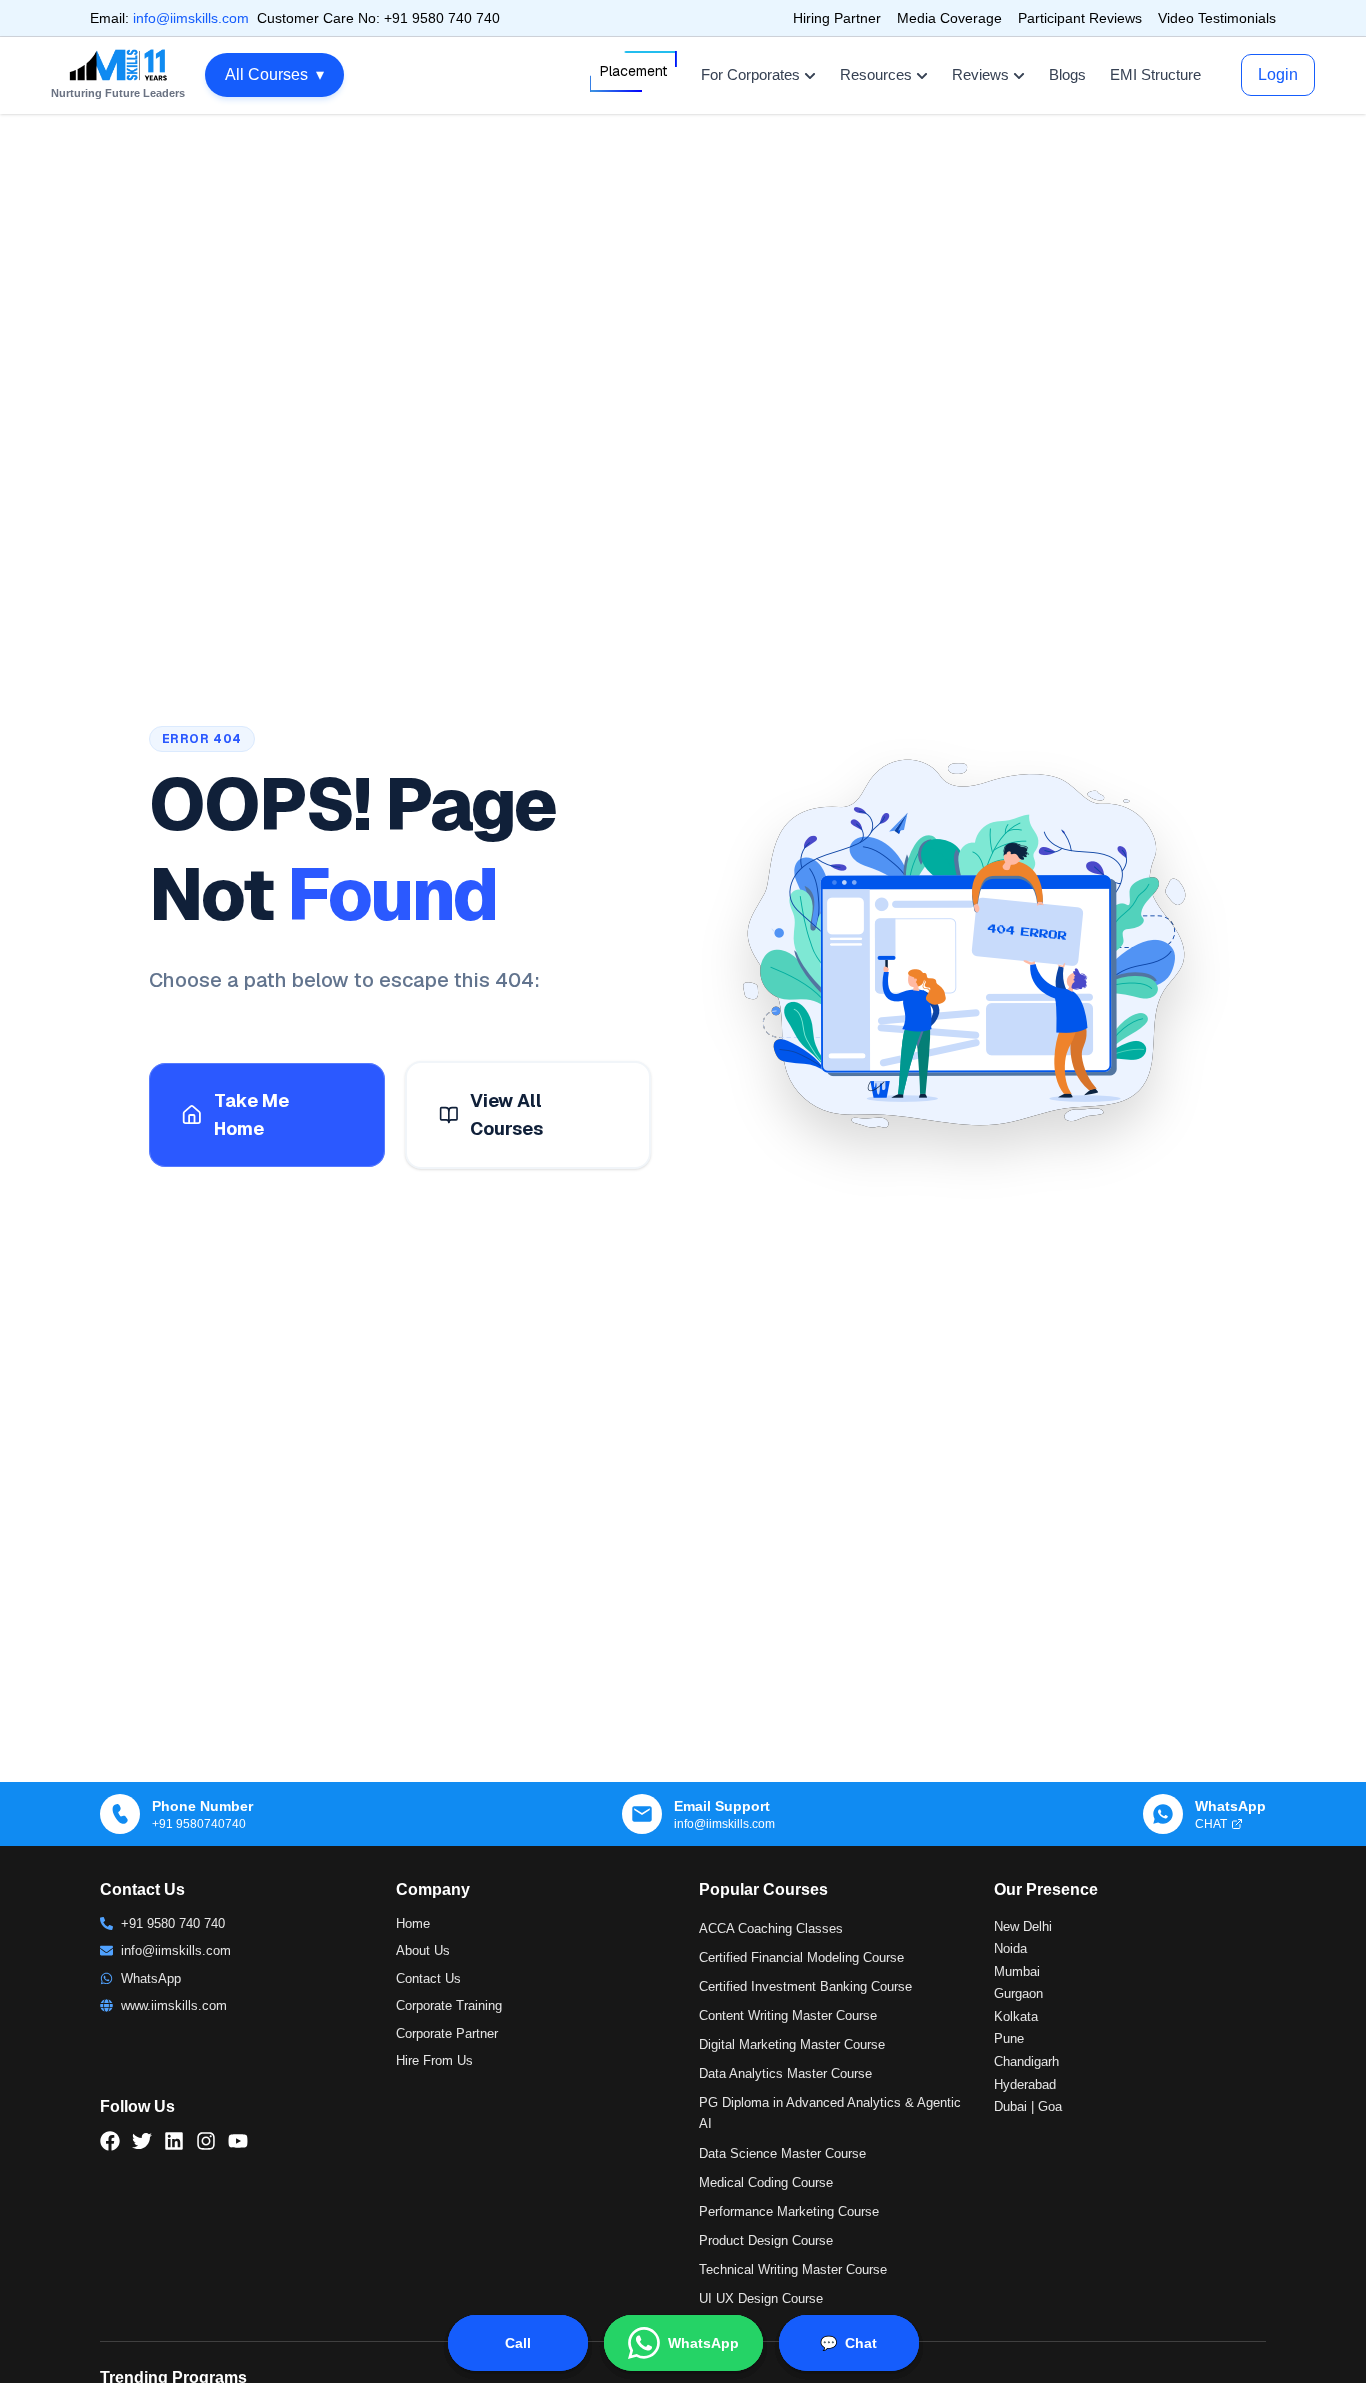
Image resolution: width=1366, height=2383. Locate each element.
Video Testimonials (1217, 18)
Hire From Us (434, 2060)
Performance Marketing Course (789, 2211)
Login (1278, 74)
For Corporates (750, 74)
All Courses (274, 74)
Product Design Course (766, 2240)
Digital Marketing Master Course (792, 2044)
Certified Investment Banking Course (805, 1986)
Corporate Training (449, 2005)
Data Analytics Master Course (785, 2073)
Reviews (980, 74)
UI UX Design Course (761, 2298)
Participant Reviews (1080, 18)
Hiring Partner (837, 18)
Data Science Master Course (782, 2153)
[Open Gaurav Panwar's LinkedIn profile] (295, 2333)
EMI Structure (1155, 74)
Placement (633, 71)
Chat (848, 2343)
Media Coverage (949, 18)
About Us (423, 1950)
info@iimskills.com (191, 18)
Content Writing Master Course (788, 2015)
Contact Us (428, 1978)
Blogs (1067, 74)
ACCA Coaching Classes (771, 1928)
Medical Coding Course (766, 2182)
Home (413, 1923)
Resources (876, 74)
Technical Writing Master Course (793, 2269)
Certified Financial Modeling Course (801, 1957)
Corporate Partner (447, 2033)
